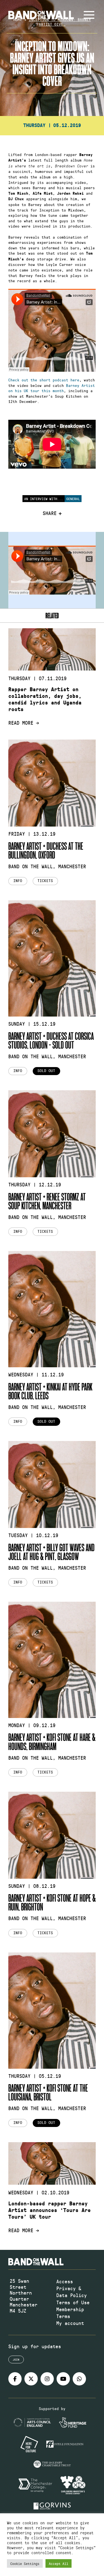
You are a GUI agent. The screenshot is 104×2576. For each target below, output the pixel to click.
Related (52, 615)
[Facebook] (15, 2379)
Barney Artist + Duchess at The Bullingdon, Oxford (46, 850)
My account (70, 2323)
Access (65, 2281)
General (73, 499)
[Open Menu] (89, 15)
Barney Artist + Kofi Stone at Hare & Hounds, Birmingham (52, 1741)
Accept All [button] (59, 2563)
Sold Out (46, 1071)
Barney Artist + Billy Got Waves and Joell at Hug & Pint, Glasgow (51, 1552)
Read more (21, 723)
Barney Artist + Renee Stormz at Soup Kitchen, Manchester (47, 1201)
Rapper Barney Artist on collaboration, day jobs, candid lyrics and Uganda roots (45, 699)
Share (50, 513)
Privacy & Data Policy (72, 2292)
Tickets (45, 881)
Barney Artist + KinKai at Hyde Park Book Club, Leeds (50, 1391)
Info (18, 881)
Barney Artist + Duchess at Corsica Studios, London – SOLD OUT (51, 1040)
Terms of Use (73, 2302)
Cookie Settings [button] (25, 2563)
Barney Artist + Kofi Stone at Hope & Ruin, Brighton (52, 1902)
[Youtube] (63, 2379)
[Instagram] (47, 2379)
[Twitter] (31, 2379)
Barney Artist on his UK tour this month (52, 388)
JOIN (16, 2359)
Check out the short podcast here (44, 380)
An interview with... (44, 499)
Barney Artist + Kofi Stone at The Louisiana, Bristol (48, 2092)
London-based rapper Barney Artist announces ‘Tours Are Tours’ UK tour (50, 2210)
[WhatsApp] (79, 2379)
